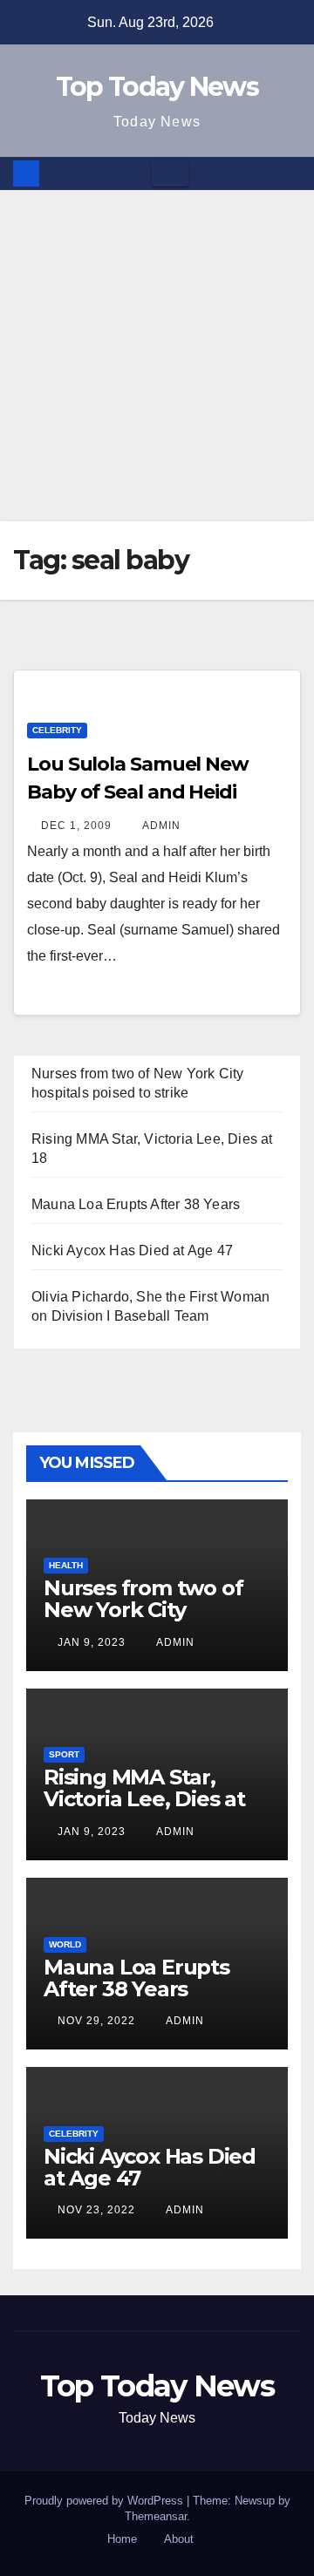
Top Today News (157, 87)
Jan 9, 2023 (92, 1642)
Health (66, 1565)
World (65, 1944)
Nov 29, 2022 (96, 2021)
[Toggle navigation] (170, 173)
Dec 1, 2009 (76, 826)
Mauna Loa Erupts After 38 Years (136, 1204)
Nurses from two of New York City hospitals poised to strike (143, 1621)
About (179, 2539)
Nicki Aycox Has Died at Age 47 (132, 1251)
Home (122, 2539)
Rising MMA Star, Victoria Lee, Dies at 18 (144, 1799)
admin (160, 826)
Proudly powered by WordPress (106, 2501)
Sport (64, 1754)
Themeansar (156, 2516)
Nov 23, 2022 (96, 2210)
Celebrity (57, 730)
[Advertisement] (157, 356)
